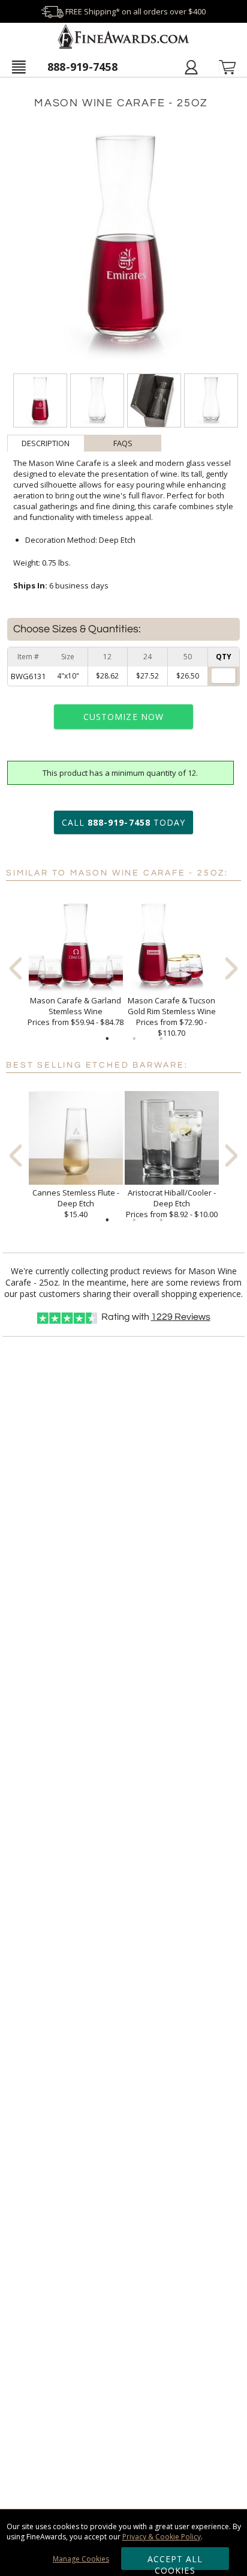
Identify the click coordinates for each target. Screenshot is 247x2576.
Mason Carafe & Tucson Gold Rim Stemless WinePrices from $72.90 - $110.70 (172, 1017)
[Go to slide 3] (161, 1039)
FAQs (123, 443)
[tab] (46, 443)
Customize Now (123, 717)
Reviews (181, 1317)
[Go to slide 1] (107, 1039)
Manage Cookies (81, 2559)
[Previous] (16, 969)
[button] (19, 67)
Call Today (123, 822)
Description (46, 443)
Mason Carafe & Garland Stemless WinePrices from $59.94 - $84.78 (76, 1011)
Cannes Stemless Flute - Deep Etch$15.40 (76, 1203)
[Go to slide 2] (134, 1039)
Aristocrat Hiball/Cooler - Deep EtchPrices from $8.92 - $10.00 (172, 1203)
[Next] (231, 969)
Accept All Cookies (175, 2562)
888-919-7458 (82, 67)
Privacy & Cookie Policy (162, 2537)
